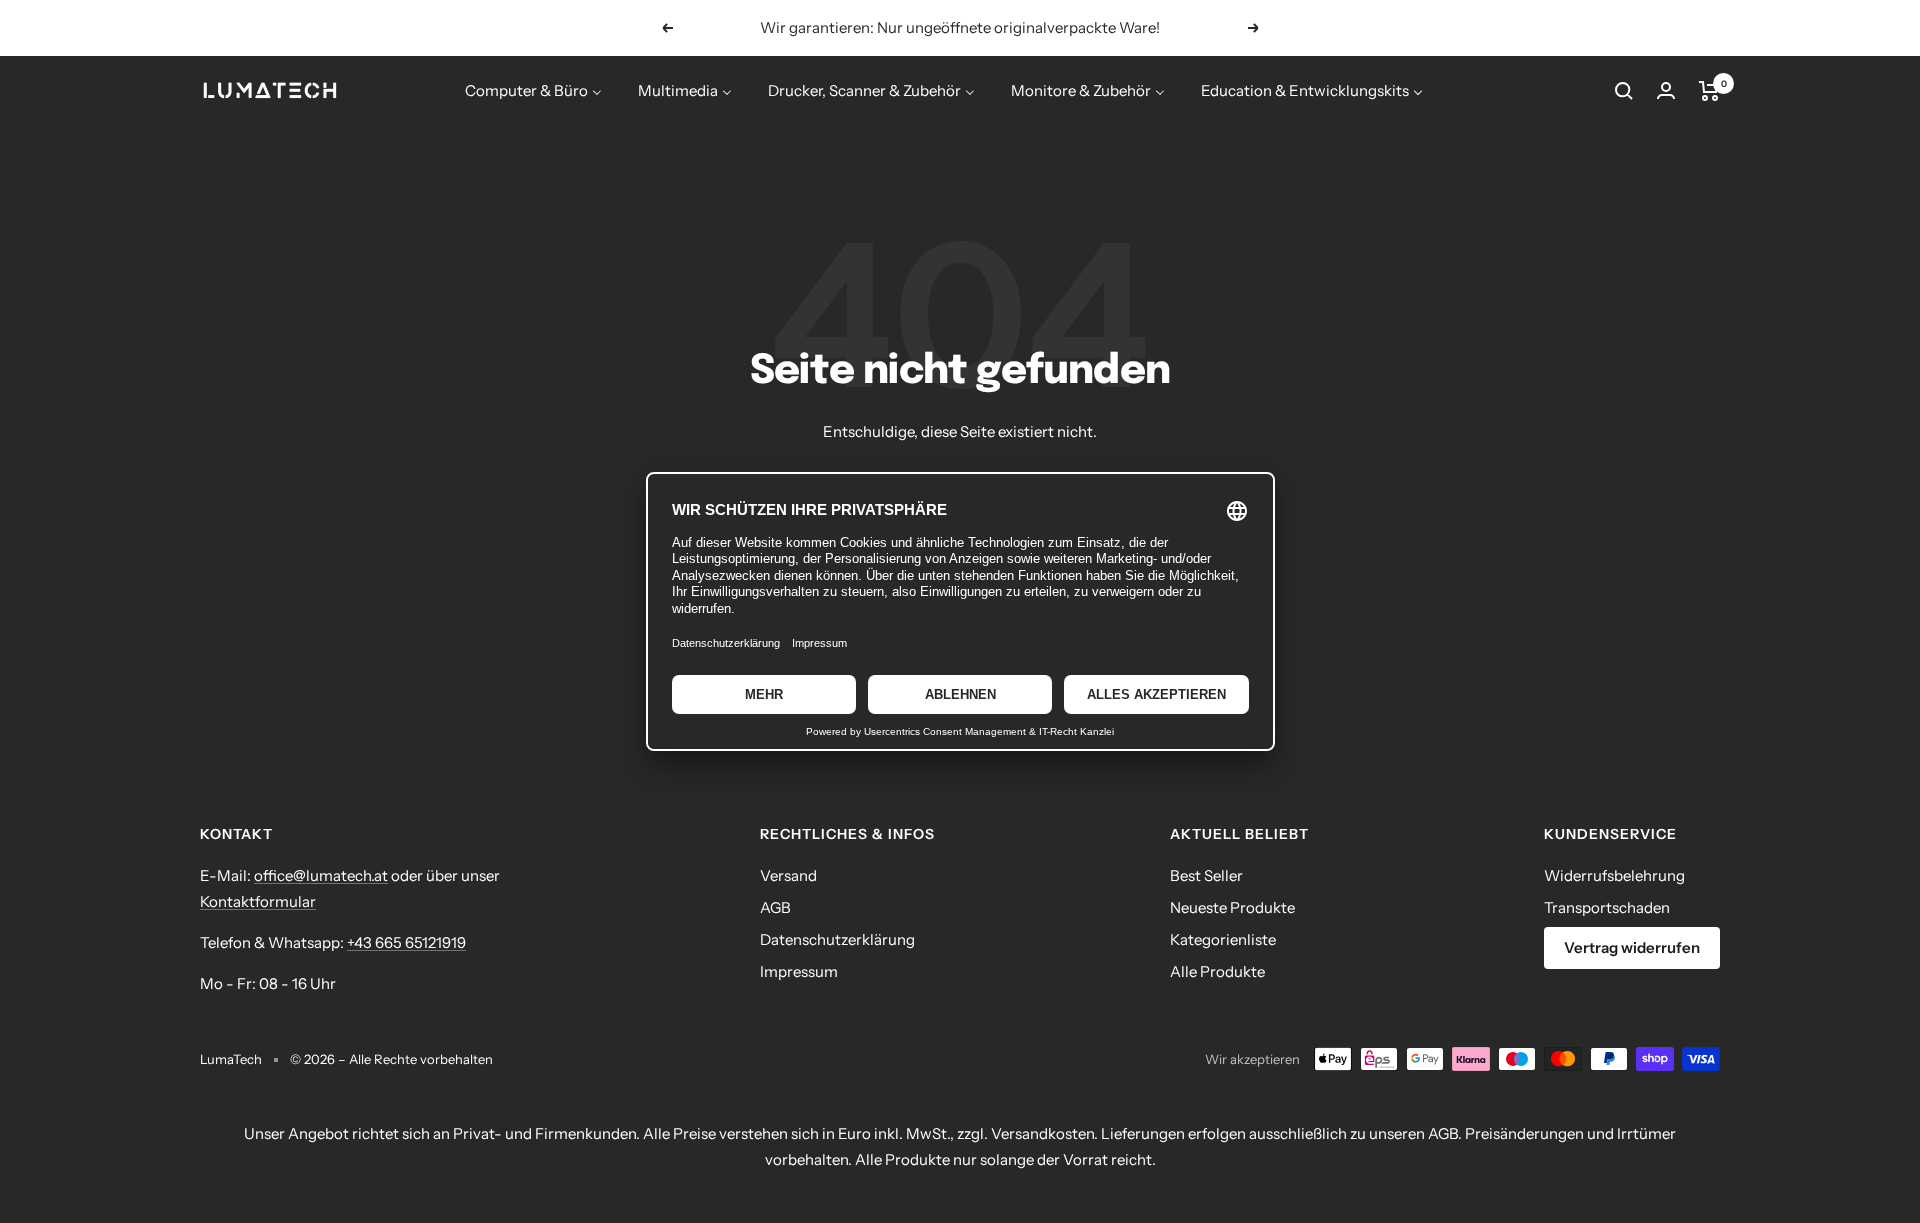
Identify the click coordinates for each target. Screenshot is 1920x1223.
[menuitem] (533, 90)
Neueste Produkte (1232, 907)
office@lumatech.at (321, 875)
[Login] (1666, 90)
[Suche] (1624, 91)
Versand (788, 875)
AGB (775, 907)
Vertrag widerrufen (1632, 947)
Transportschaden (1607, 907)
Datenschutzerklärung (837, 939)
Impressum (799, 971)
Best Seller (1206, 875)
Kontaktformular (258, 901)
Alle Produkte (1217, 971)
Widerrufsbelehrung (1614, 875)
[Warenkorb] (1709, 91)
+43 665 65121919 (406, 942)
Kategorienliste (1223, 939)
